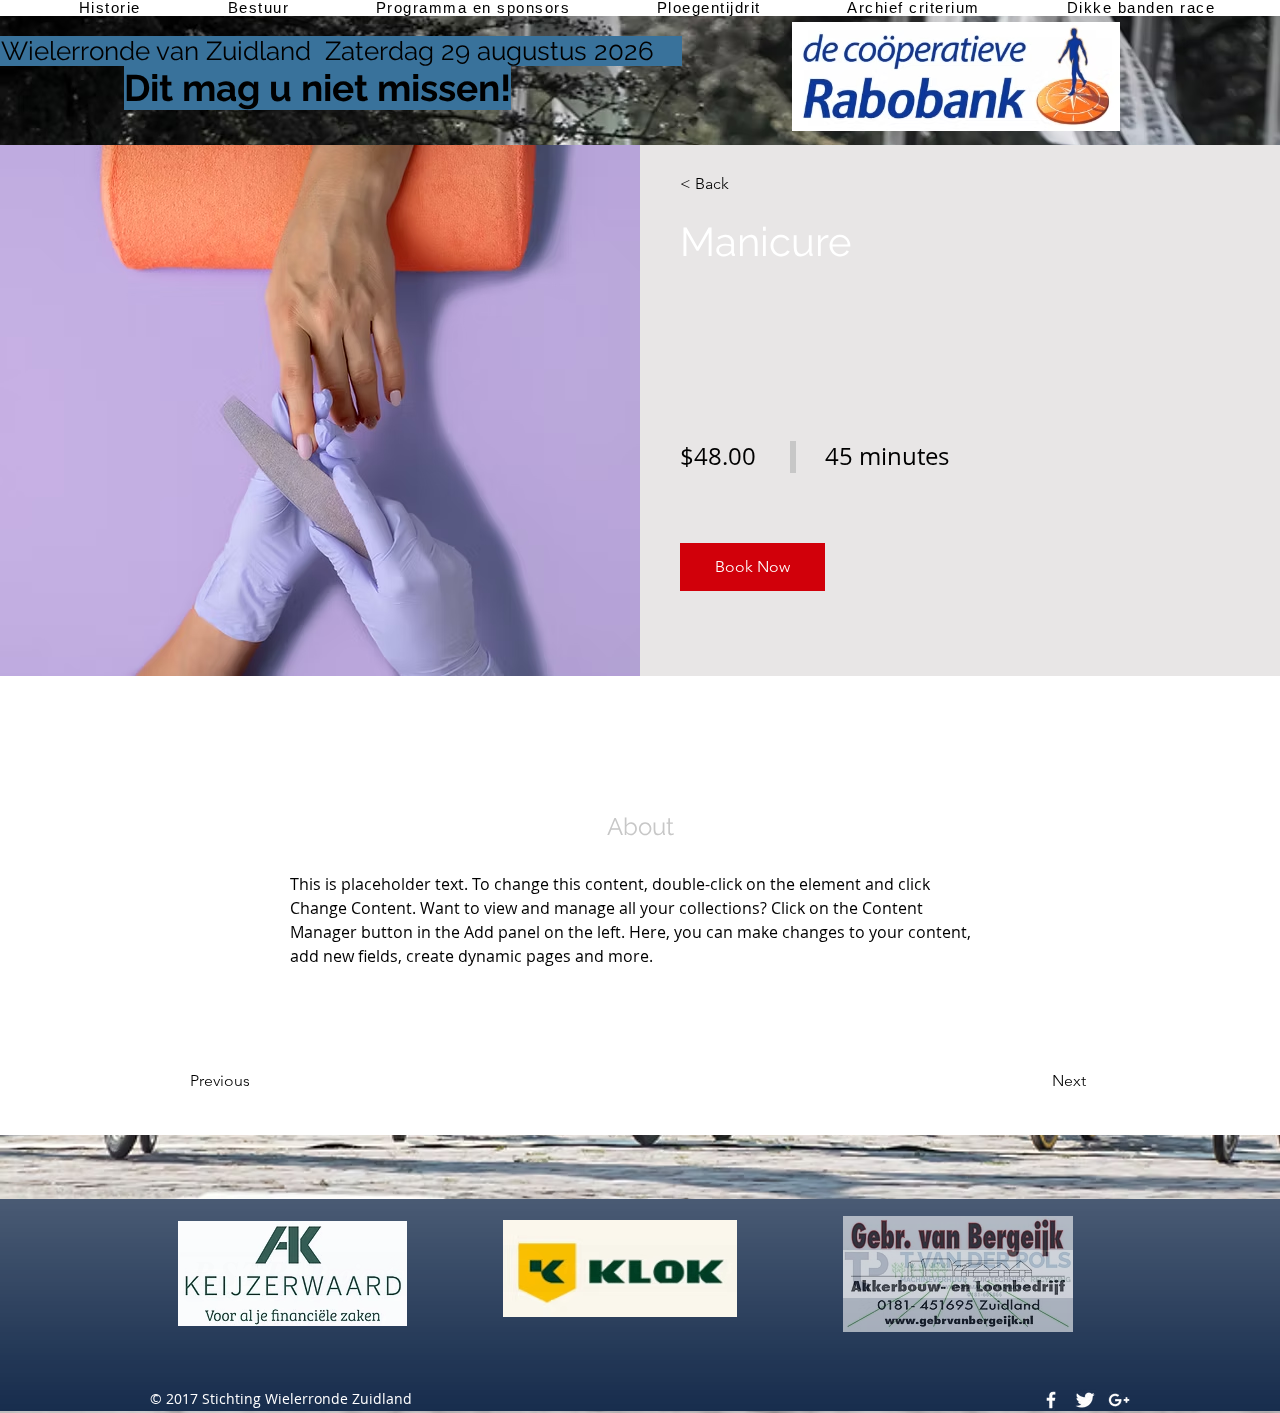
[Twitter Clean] (1085, 1400)
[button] (752, 567)
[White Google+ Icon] (1119, 1400)
